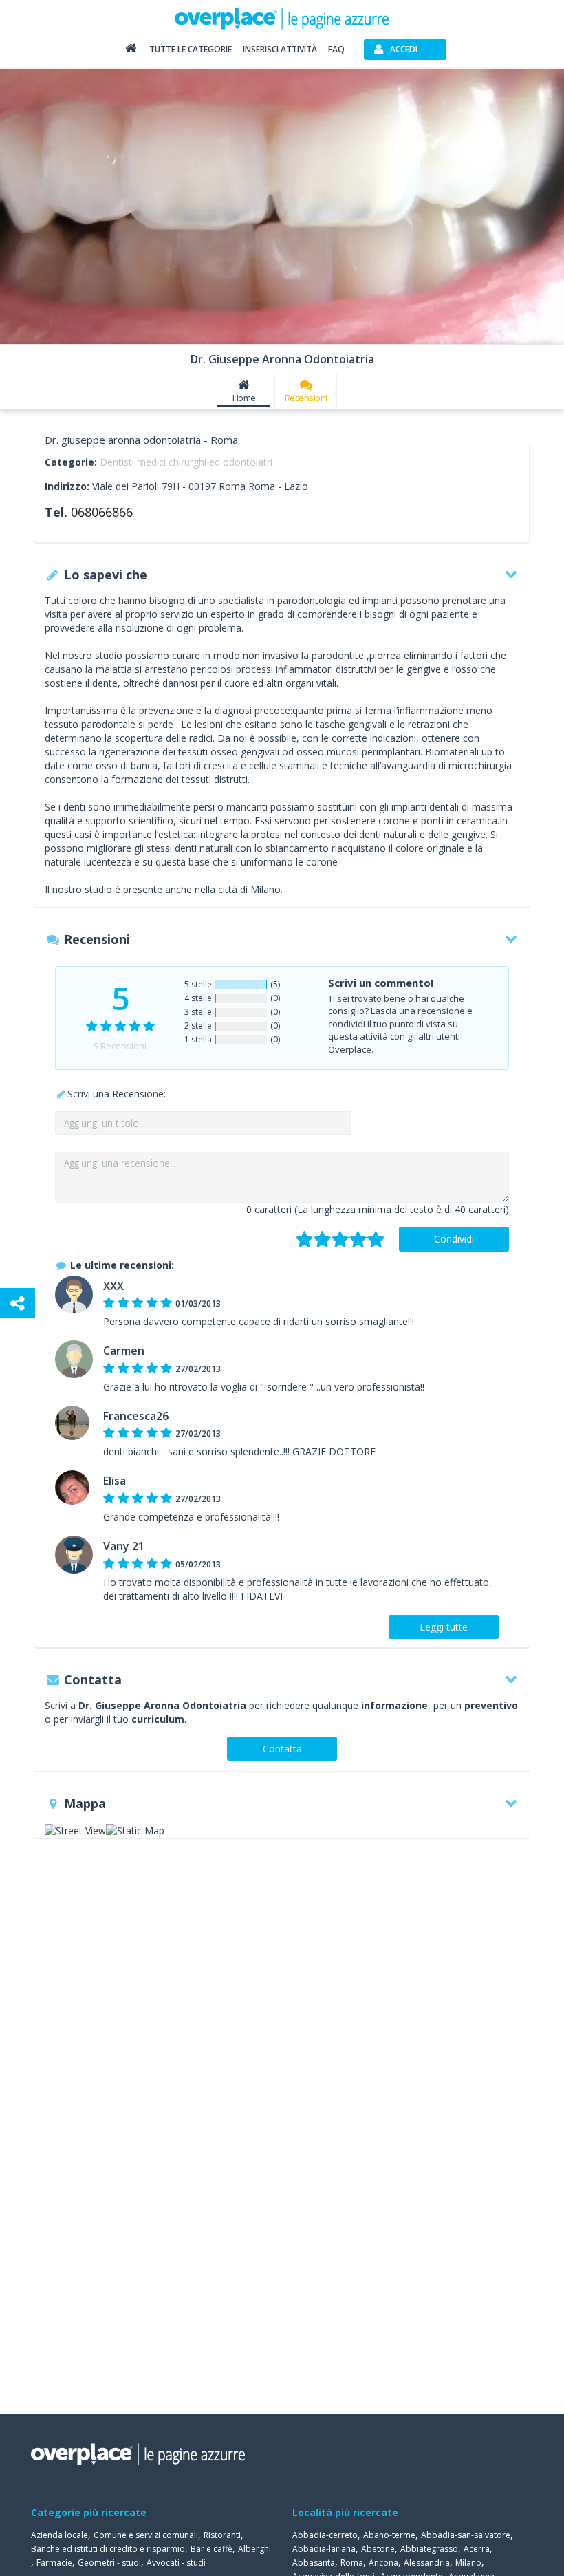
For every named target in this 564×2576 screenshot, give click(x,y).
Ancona (383, 2563)
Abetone (378, 2549)
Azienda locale (59, 2535)
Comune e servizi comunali (146, 2535)
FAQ (336, 49)
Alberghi (254, 2549)
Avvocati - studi (176, 2563)
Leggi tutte (444, 1627)
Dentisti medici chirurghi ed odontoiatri (186, 462)
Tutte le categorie (191, 49)
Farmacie (54, 2563)
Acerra (477, 2549)
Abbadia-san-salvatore (466, 2535)
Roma (352, 2563)
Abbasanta (314, 2563)
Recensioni (306, 398)
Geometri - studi (109, 2563)
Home (244, 398)
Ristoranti (222, 2535)
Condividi (454, 1239)
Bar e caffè (211, 2549)
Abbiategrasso (429, 2549)
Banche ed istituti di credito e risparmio (108, 2549)
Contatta (282, 1749)
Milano (468, 2563)
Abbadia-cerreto (325, 2535)
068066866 (102, 512)
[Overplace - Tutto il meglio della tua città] (131, 51)
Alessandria (427, 2563)
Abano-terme (389, 2535)
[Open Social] (18, 1303)
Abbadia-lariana (324, 2549)
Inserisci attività (280, 49)
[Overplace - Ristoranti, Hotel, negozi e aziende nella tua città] (282, 18)
